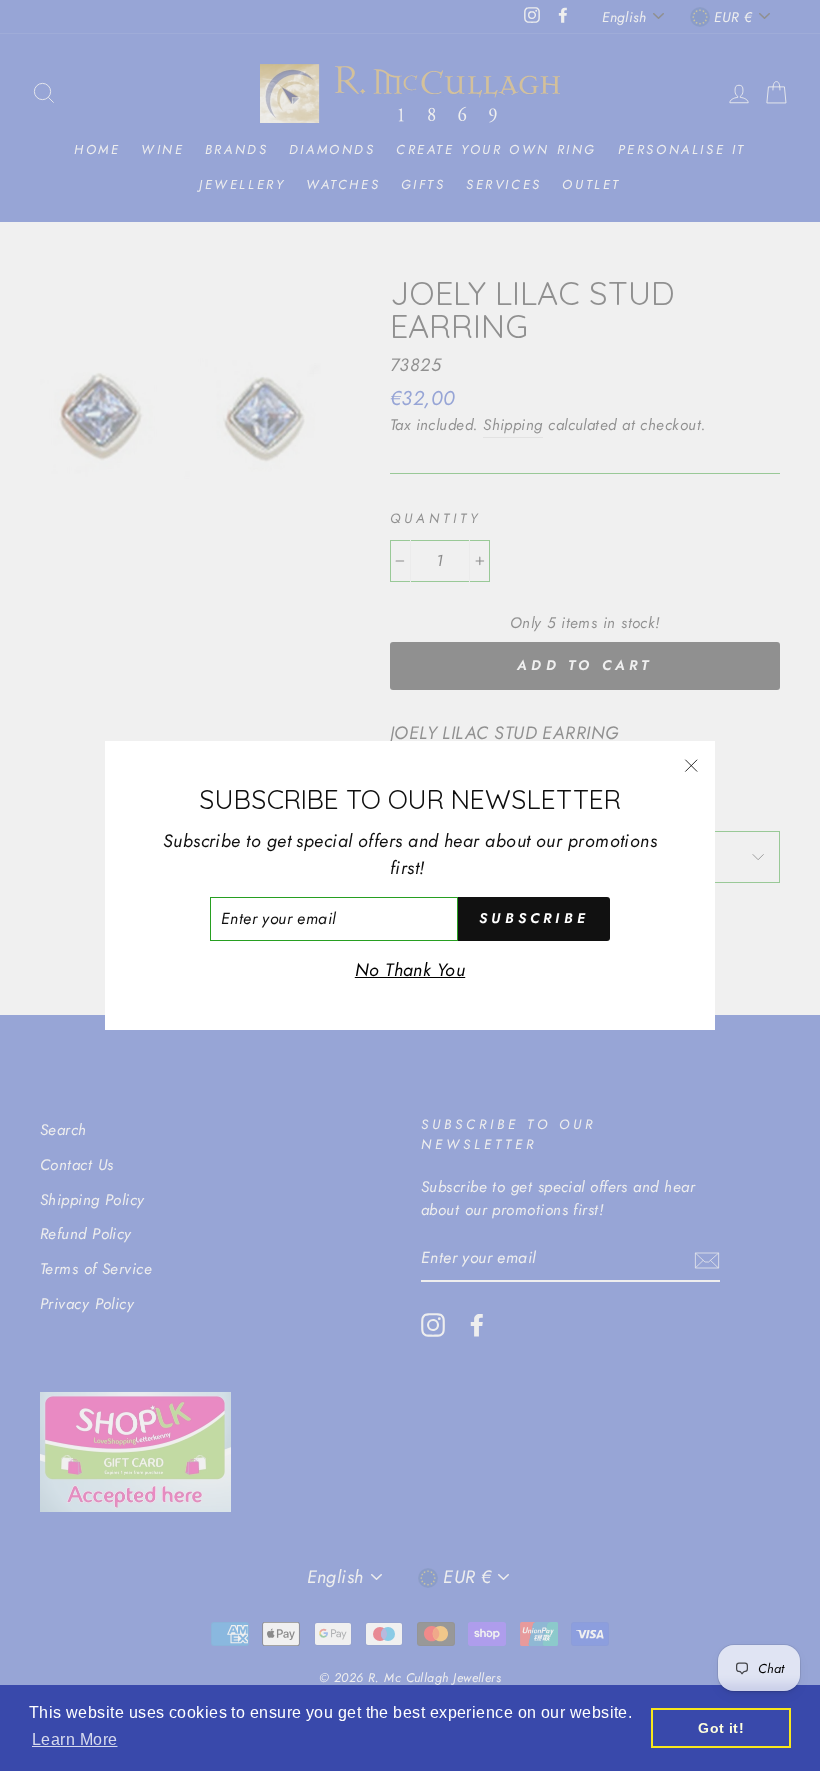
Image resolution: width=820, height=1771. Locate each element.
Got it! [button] (721, 1728)
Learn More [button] (75, 1739)
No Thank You (410, 970)
